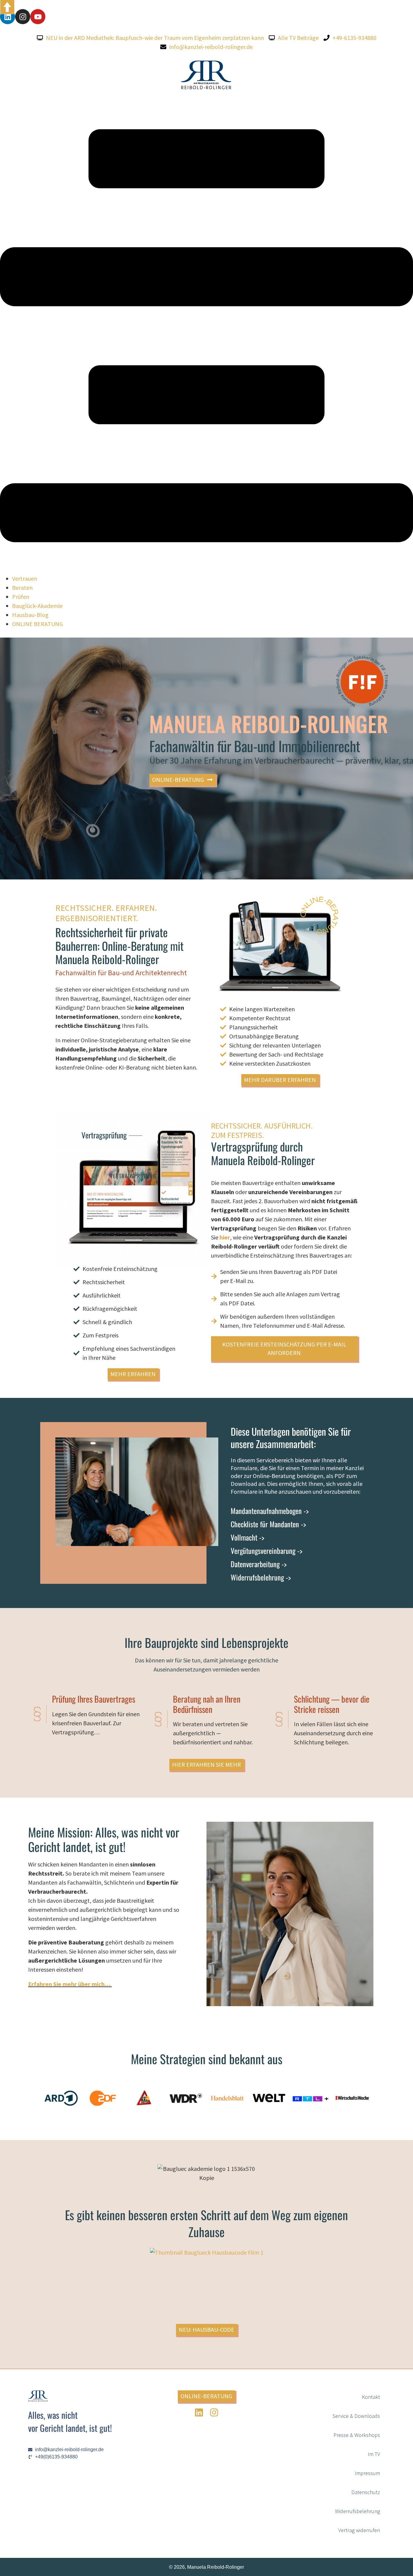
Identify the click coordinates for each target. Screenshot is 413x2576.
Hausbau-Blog (30, 615)
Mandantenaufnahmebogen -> (270, 1511)
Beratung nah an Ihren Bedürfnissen (207, 1704)
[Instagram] (23, 17)
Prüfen (21, 597)
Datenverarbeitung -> (259, 1564)
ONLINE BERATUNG (37, 624)
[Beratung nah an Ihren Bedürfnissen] (158, 1719)
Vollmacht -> (247, 1537)
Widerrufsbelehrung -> (261, 1577)
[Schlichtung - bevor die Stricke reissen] (279, 1719)
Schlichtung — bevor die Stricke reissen (332, 1704)
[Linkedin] (8, 17)
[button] (207, 337)
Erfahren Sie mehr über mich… (70, 1984)
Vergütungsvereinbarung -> (267, 1551)
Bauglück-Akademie (37, 606)
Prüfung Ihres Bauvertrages (94, 1699)
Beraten (22, 588)
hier (225, 1237)
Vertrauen (25, 578)
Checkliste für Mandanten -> (268, 1524)
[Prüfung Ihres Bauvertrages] (37, 1714)
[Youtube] (38, 17)
